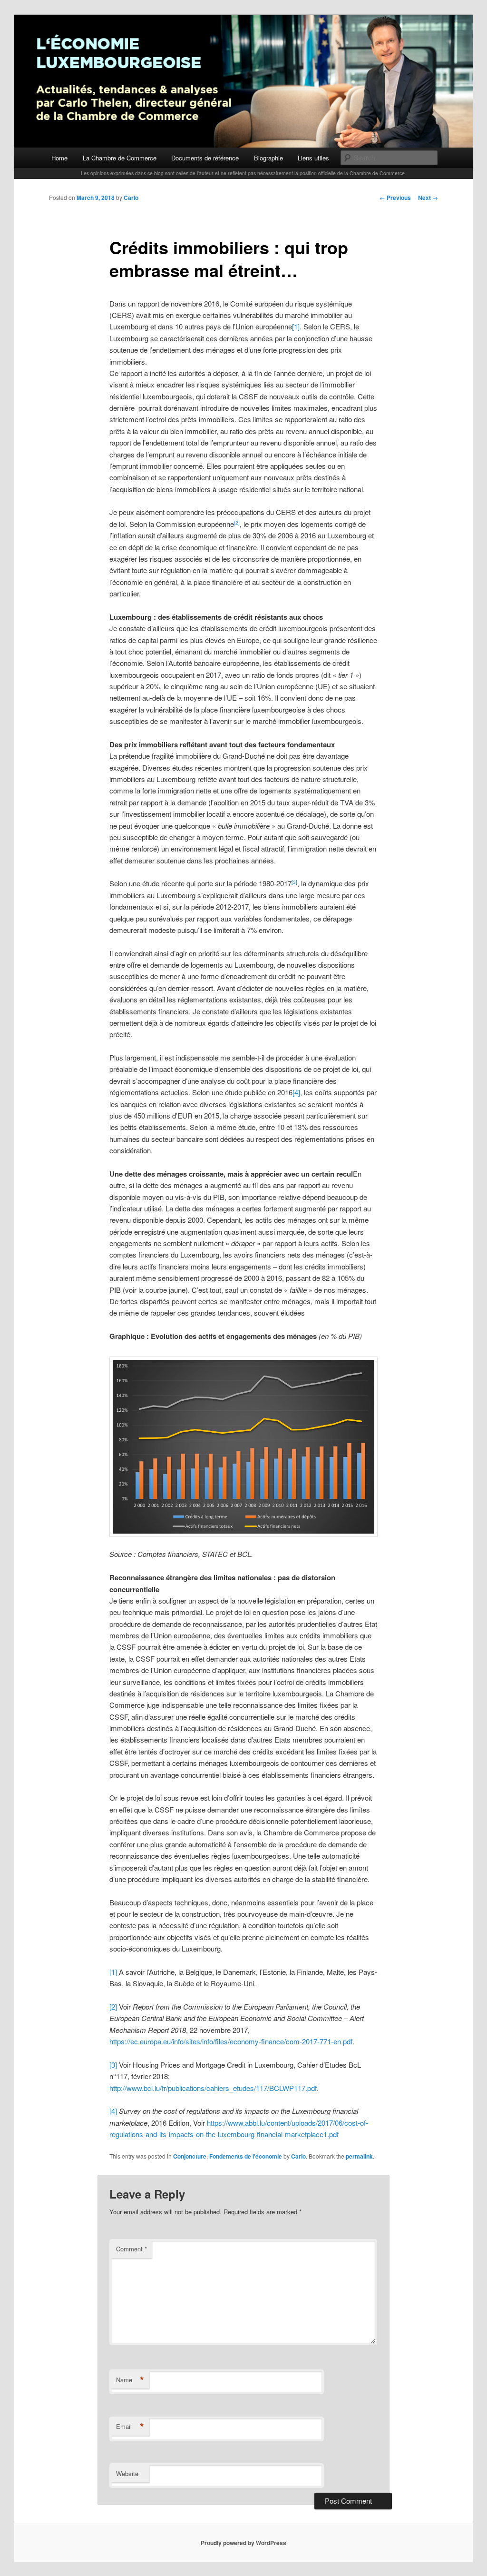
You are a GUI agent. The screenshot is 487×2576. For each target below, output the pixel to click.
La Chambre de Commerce (120, 158)
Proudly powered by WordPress (243, 2543)
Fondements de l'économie (246, 2156)
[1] (296, 326)
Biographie (268, 158)
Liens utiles (313, 158)
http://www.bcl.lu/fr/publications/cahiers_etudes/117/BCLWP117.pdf (213, 2088)
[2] (113, 2006)
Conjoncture (190, 2156)
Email (130, 2427)
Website (127, 2473)
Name (130, 2380)
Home (59, 158)
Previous (395, 198)
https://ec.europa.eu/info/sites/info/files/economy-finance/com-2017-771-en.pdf (231, 2041)
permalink (359, 2156)
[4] (296, 1092)
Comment (131, 2249)
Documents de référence (205, 158)
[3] (113, 2065)
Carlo (131, 198)
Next (428, 198)
